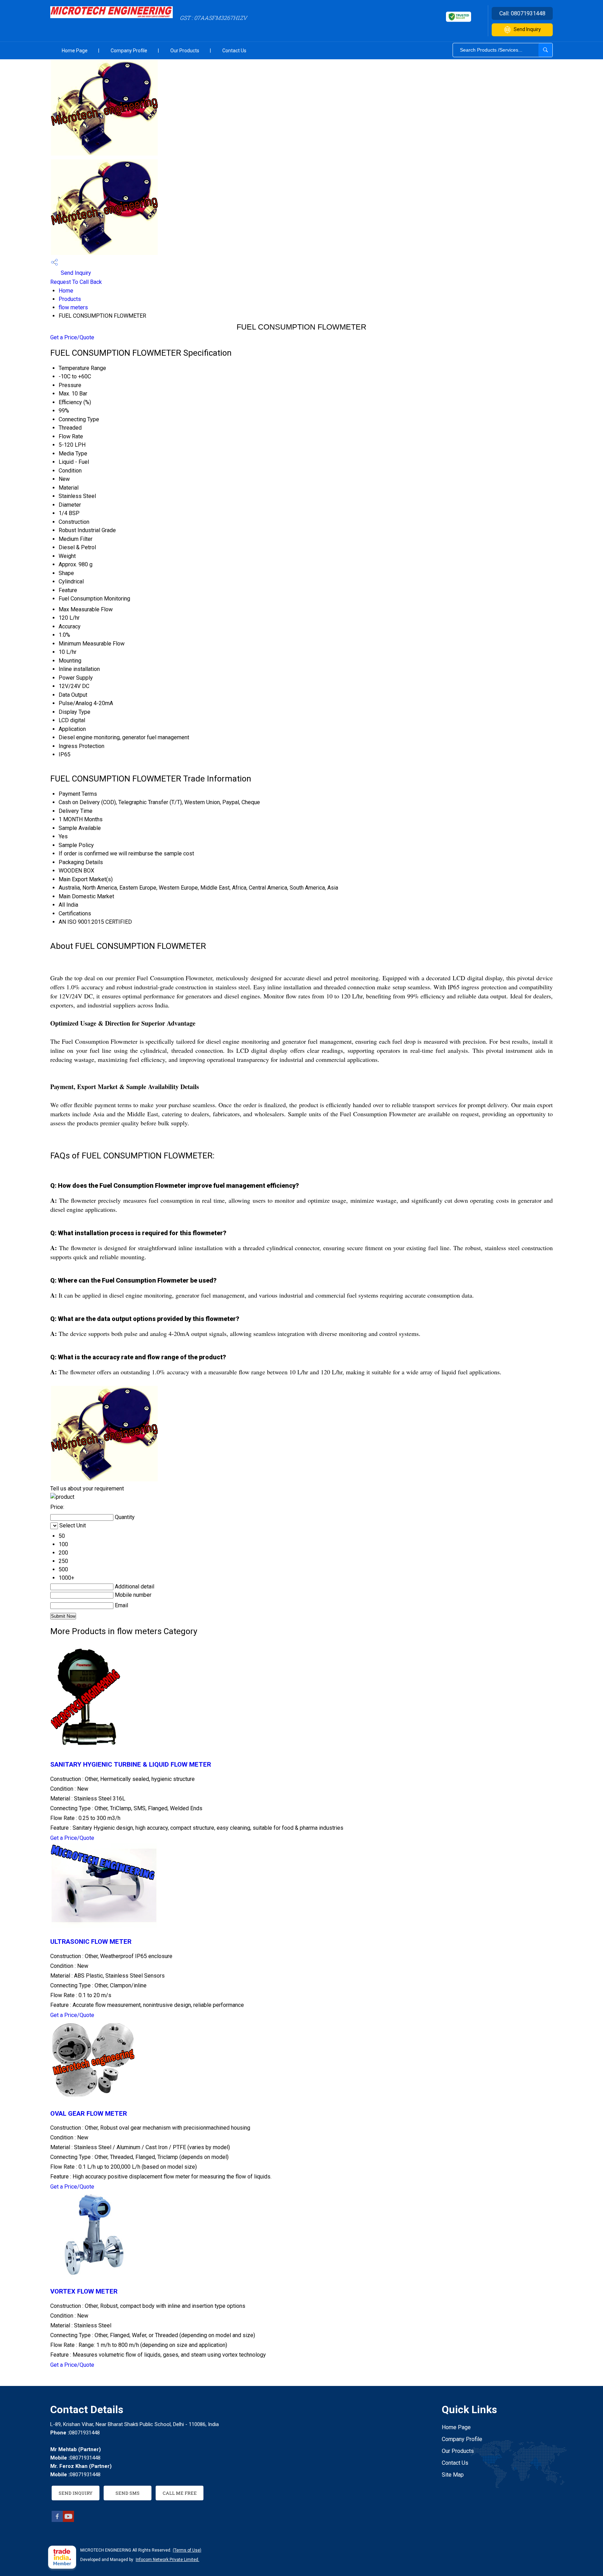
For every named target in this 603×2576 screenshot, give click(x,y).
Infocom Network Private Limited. (167, 2560)
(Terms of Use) (187, 2550)
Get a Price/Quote (72, 337)
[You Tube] (68, 2520)
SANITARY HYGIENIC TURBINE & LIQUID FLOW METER (131, 1765)
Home (66, 291)
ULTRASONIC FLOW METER (91, 1942)
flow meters (73, 307)
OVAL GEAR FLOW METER (89, 2114)
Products (70, 299)
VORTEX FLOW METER (84, 2291)
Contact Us (234, 51)
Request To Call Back (76, 282)
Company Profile (129, 51)
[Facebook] (57, 2520)
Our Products (185, 51)
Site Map (453, 2475)
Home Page (75, 51)
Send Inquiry (527, 29)
